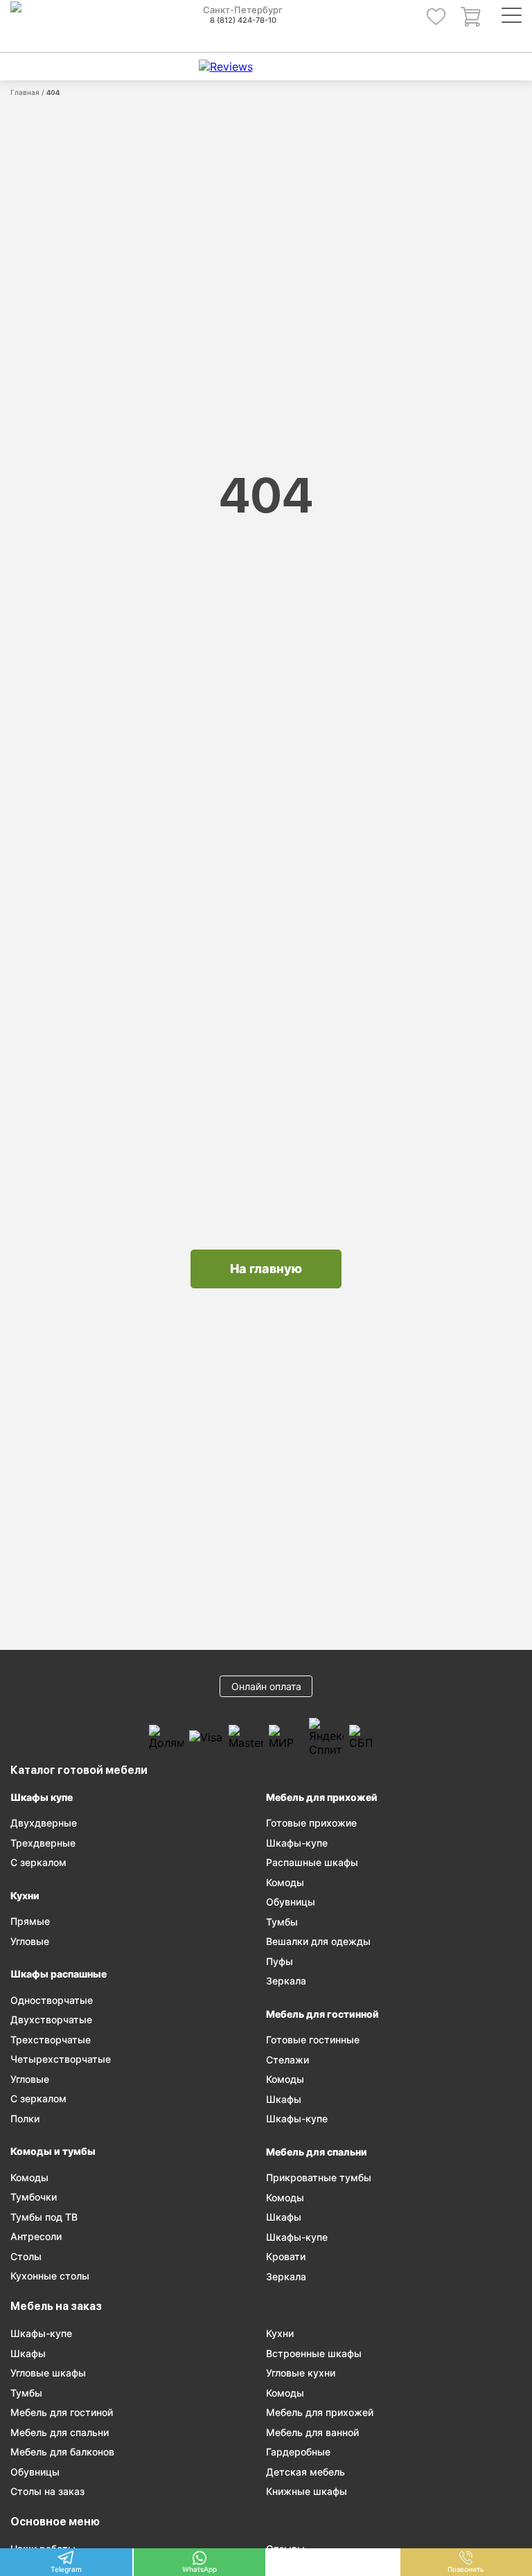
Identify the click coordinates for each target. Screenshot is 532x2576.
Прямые (30, 1921)
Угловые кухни (301, 2373)
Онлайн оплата (266, 1686)
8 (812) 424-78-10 (243, 20)
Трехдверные (43, 1843)
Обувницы (291, 1902)
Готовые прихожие (311, 1823)
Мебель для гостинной (322, 2014)
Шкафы (284, 2099)
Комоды (29, 2177)
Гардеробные (298, 2452)
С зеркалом (38, 1862)
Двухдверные (44, 1823)
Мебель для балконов (62, 2452)
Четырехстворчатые (61, 2059)
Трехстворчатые (51, 2040)
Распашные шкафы (312, 1862)
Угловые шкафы (48, 2373)
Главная (25, 92)
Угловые (30, 1941)
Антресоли (36, 2236)
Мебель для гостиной (62, 2412)
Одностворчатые (52, 2000)
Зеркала (286, 1981)
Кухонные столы (50, 2276)
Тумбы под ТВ (44, 2217)
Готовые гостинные (313, 2040)
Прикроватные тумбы (319, 2177)
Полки (25, 2118)
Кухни (25, 1895)
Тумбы (282, 1922)
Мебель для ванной (312, 2432)
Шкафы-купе (297, 1843)
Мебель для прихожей (322, 1797)
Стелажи (287, 2060)
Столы (26, 2256)
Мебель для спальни (317, 2152)
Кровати (286, 2256)
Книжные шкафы (307, 2491)
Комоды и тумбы (53, 2151)
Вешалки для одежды (318, 1941)
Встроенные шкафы (314, 2353)
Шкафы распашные (59, 1974)
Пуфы (280, 1961)
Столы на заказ (47, 2491)
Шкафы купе (42, 1797)
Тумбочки (34, 2197)
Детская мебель (305, 2472)
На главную (266, 1269)
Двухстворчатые (51, 2019)
